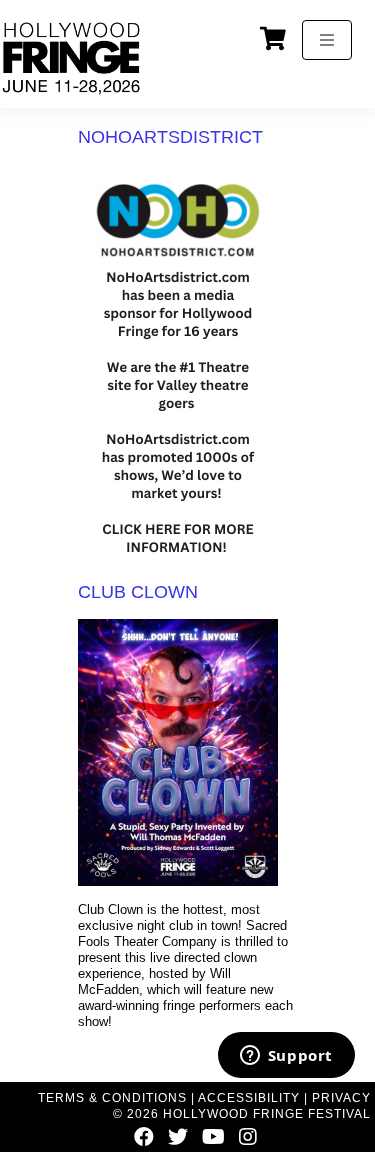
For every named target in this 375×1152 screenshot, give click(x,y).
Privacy (341, 1098)
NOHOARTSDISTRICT (170, 137)
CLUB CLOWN (138, 592)
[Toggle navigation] (327, 40)
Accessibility (249, 1098)
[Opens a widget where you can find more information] (286, 1057)
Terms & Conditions (112, 1098)
